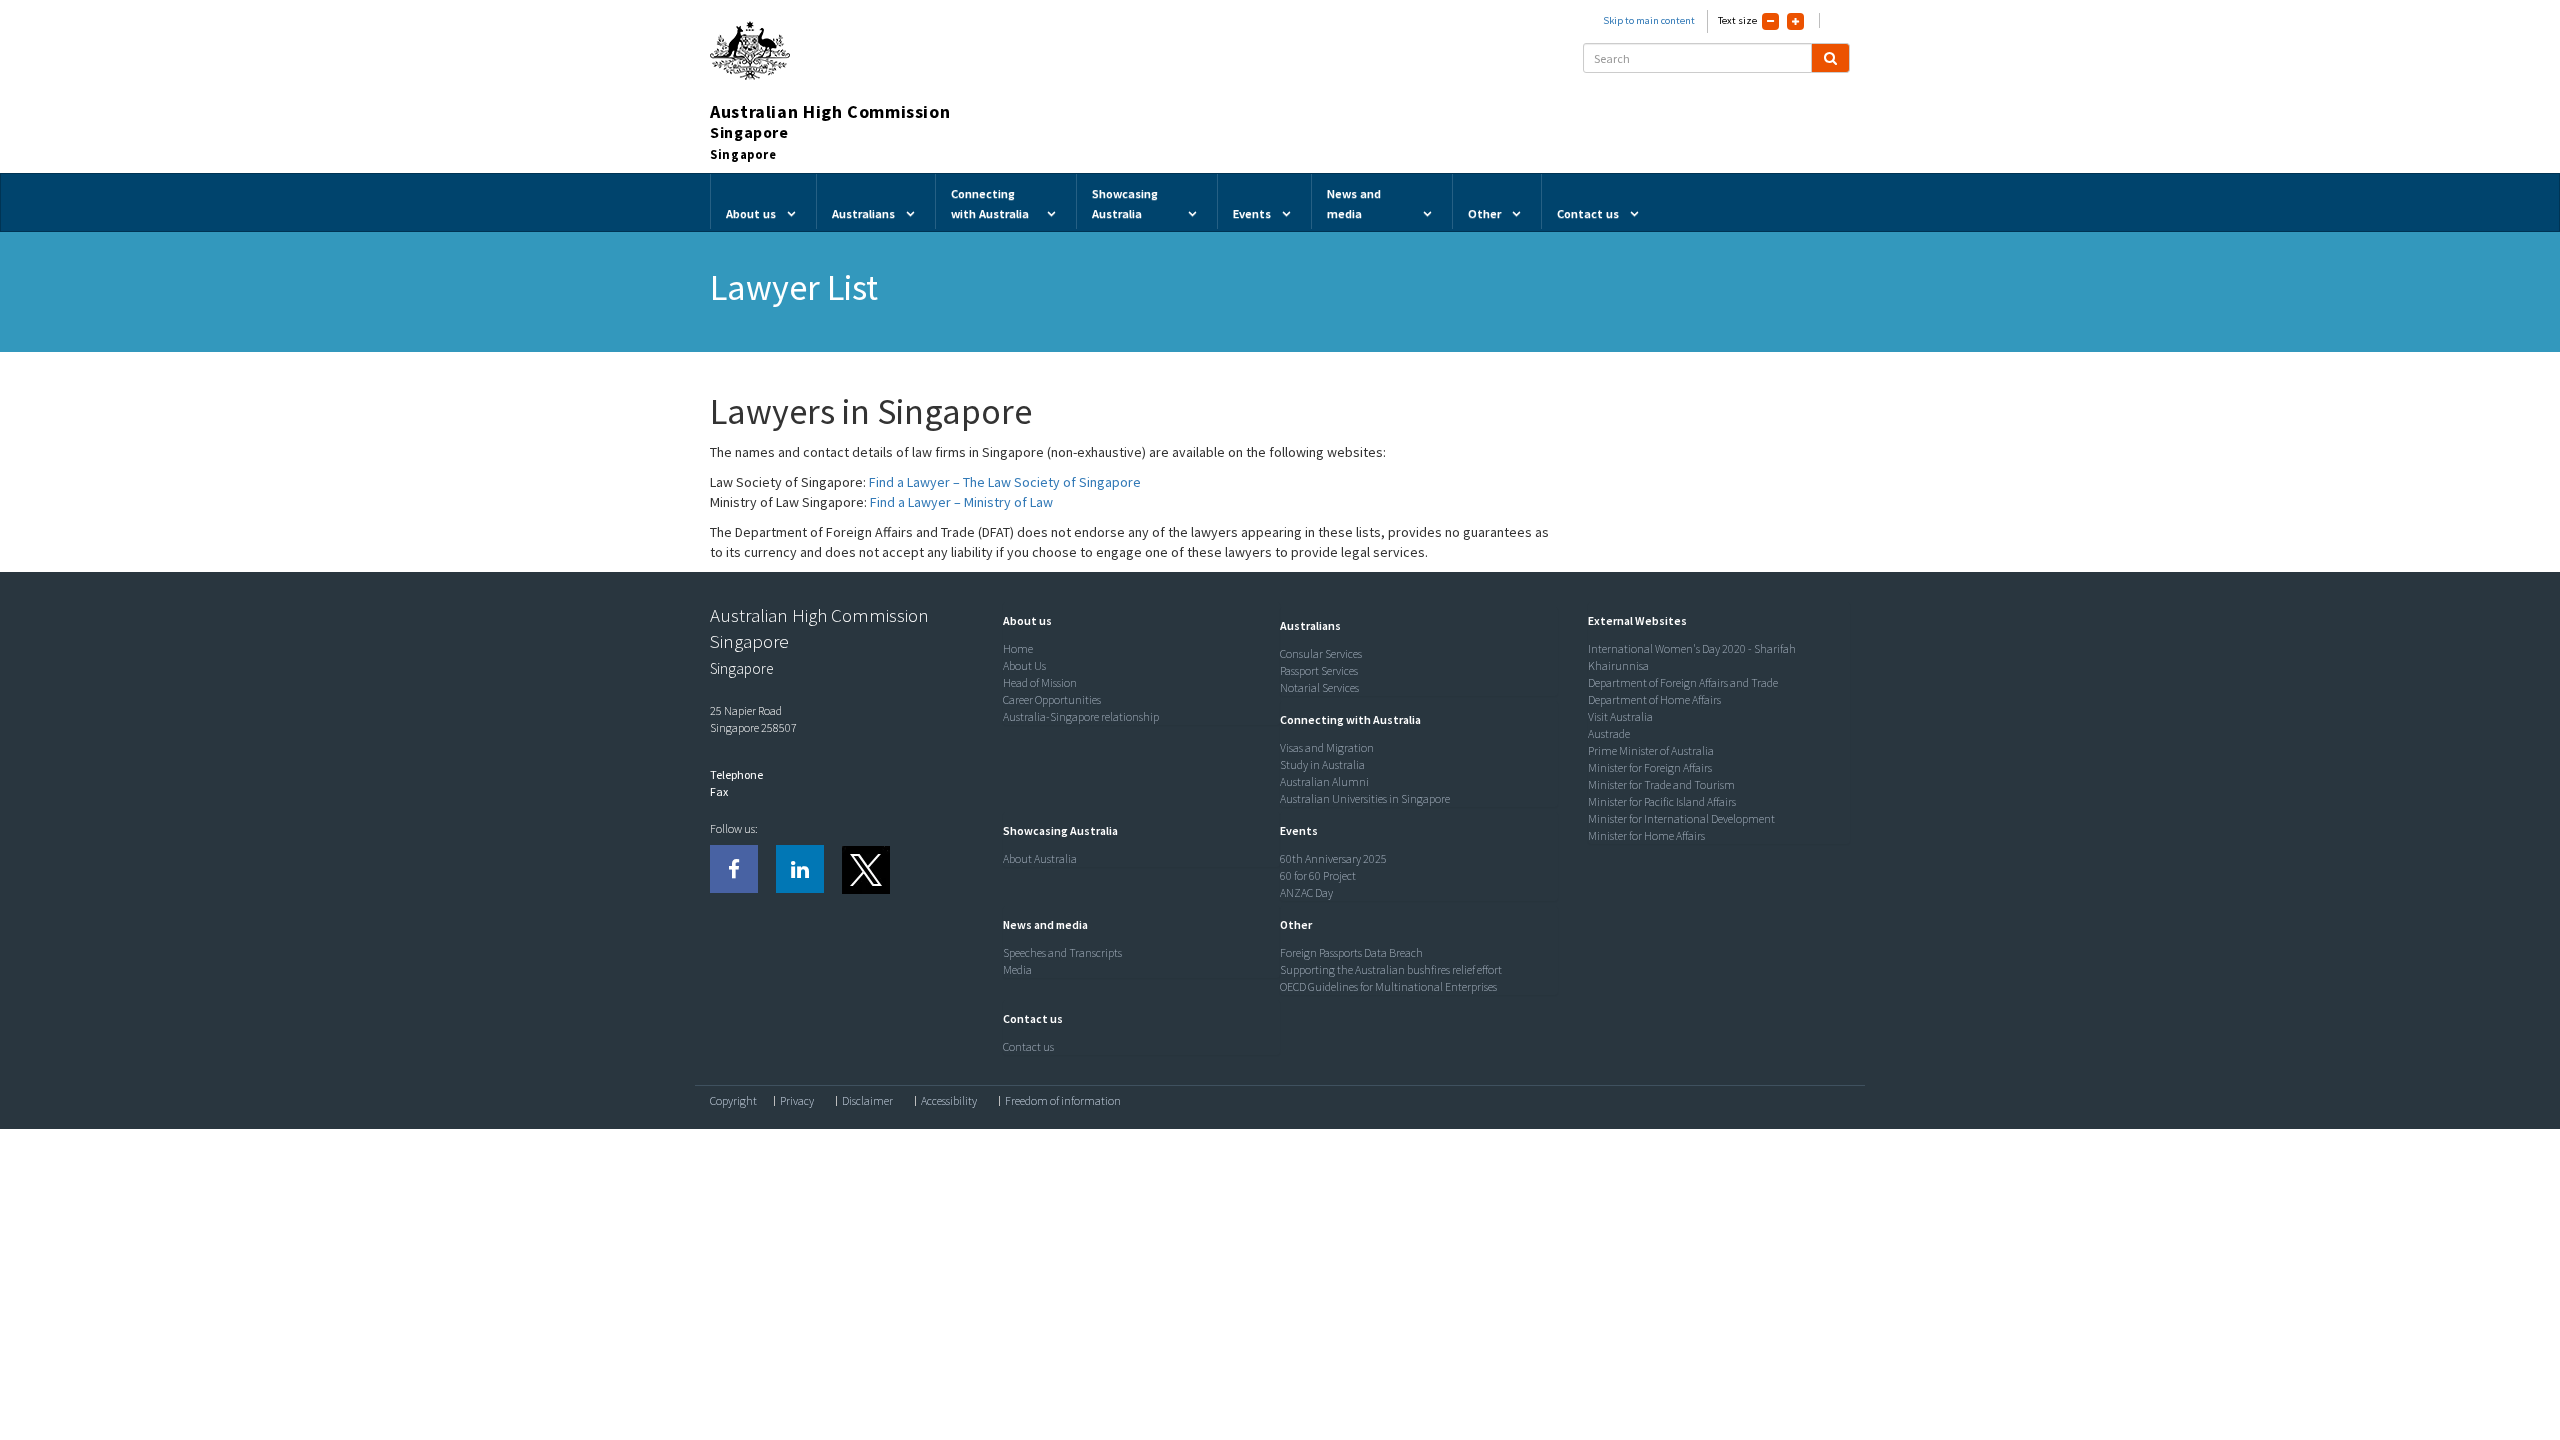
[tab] (1137, 621)
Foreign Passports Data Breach (1351, 952)
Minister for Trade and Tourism (1661, 784)
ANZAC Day (1306, 892)
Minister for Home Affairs (1646, 835)
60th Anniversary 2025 (1333, 858)
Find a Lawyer (910, 502)
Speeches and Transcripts (1062, 952)
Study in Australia (1322, 764)
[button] (1022, 620)
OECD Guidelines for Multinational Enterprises (1388, 986)
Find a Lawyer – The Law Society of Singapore (1005, 482)
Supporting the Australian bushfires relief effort (1391, 969)
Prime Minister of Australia (1651, 750)
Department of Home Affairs (1654, 699)
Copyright (733, 1101)
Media (1017, 969)
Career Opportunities (1052, 699)
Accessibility (949, 1101)
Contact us (1028, 1046)
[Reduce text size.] (1770, 21)
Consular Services (1321, 653)
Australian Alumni (1324, 781)
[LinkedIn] (800, 869)
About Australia (1040, 858)
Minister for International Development (1681, 818)
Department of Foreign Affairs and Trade (1683, 682)
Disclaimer (867, 1101)
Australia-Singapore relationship (1081, 716)
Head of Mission (1040, 682)
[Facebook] (734, 869)
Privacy (797, 1101)
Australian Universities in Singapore (1365, 798)
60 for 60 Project (1318, 875)
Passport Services (1319, 670)
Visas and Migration (1327, 747)
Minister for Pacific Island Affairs (1662, 801)
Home (1018, 648)
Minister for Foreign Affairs (1650, 767)
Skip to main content (1649, 20)
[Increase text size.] (1795, 21)
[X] (865, 869)
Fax (719, 791)
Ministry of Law (1007, 502)
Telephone (736, 774)
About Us (1024, 665)
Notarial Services (1319, 687)
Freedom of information (1063, 1101)
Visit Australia (1620, 716)
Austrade (1609, 733)
